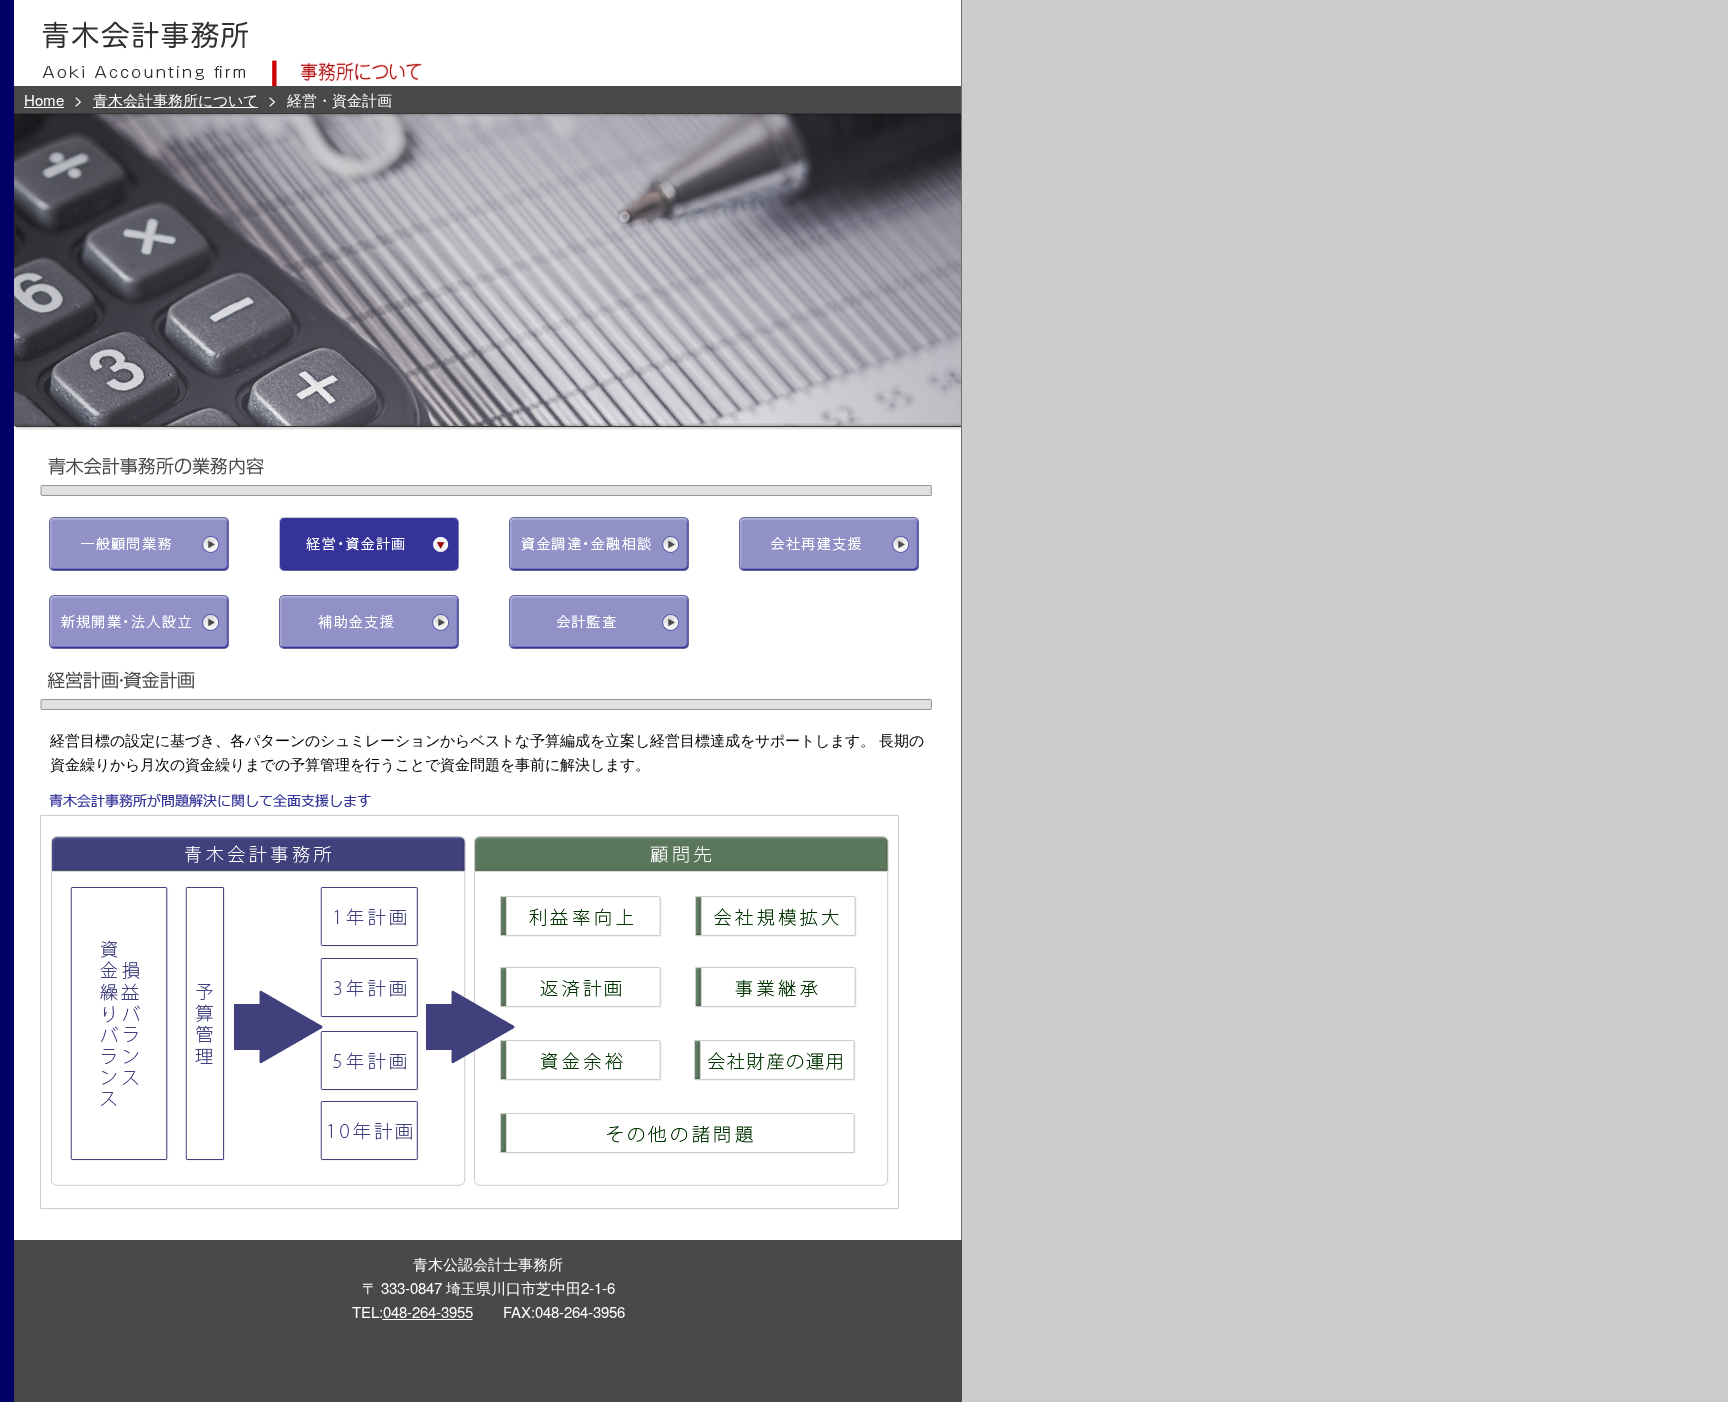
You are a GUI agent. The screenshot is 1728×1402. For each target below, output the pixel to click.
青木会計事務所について (175, 99)
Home (44, 99)
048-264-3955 (428, 1311)
